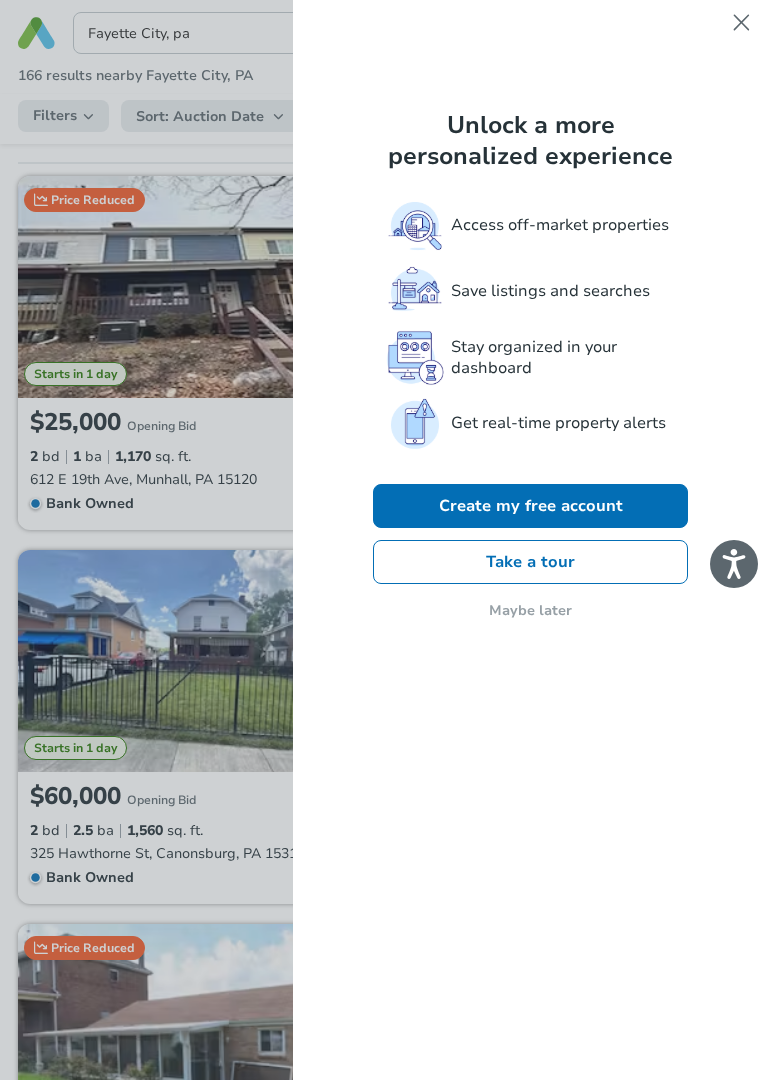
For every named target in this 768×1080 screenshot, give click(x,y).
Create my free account (531, 506)
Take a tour (530, 562)
